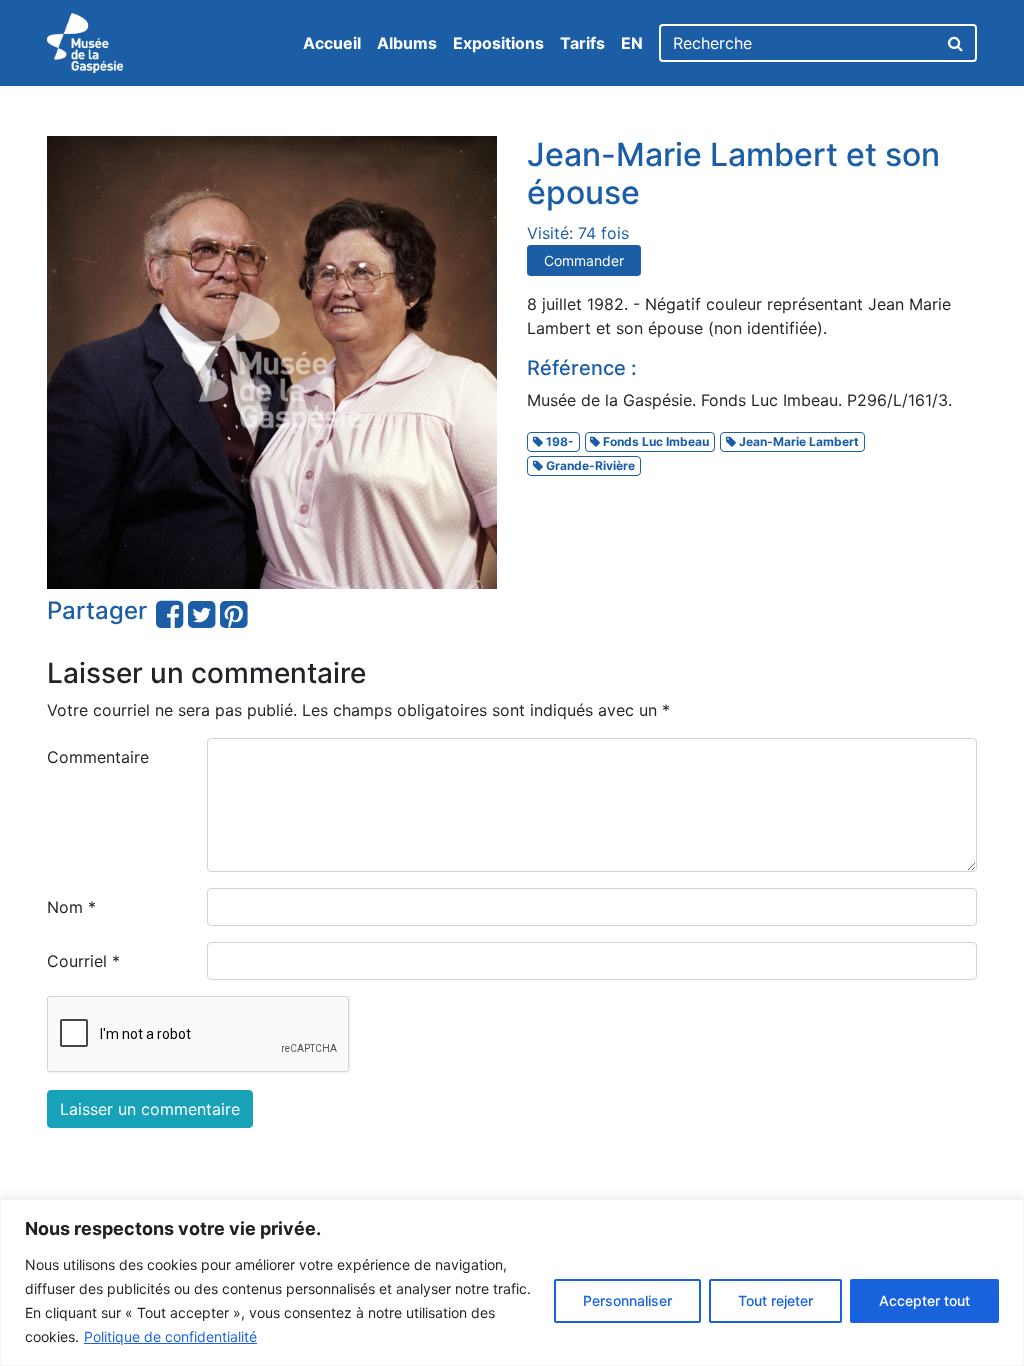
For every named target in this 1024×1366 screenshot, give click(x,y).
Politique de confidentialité (170, 1336)
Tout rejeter (775, 1300)
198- (558, 441)
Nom (71, 907)
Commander (584, 260)
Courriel (83, 961)
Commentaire (98, 757)
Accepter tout (924, 1300)
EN (632, 43)
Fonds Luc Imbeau (654, 441)
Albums (407, 43)
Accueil (332, 43)
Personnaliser (627, 1300)
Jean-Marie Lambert (797, 441)
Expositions (498, 43)
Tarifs (582, 43)
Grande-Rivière (589, 465)
